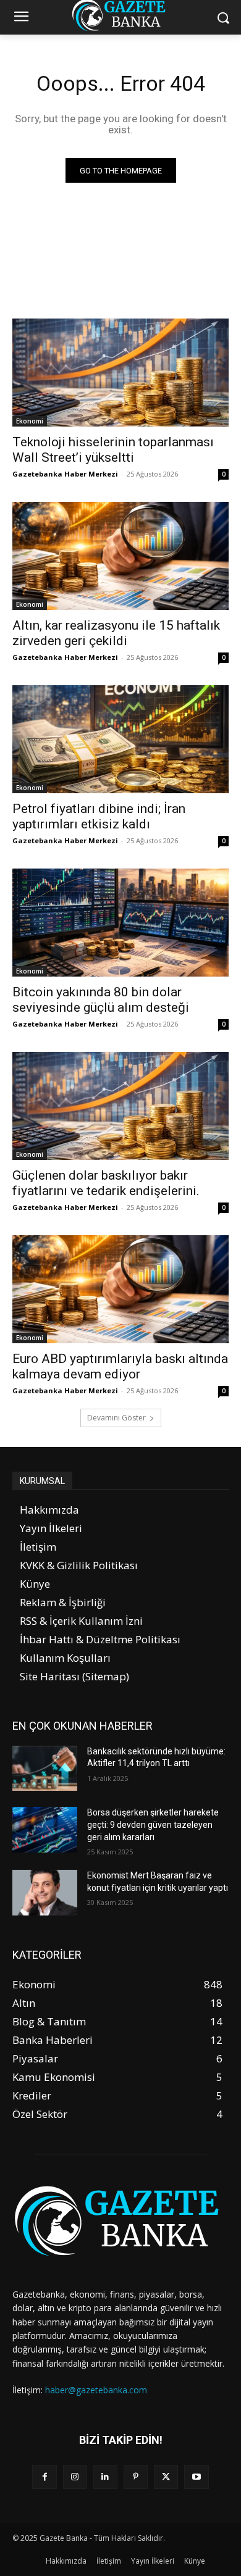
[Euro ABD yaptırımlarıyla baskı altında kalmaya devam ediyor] (120, 1289)
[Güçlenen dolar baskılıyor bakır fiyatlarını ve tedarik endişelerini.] (120, 1106)
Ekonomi (30, 421)
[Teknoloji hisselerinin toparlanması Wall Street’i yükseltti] (120, 373)
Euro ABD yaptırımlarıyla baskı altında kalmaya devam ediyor (120, 1366)
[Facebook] (44, 2477)
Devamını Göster (116, 1418)
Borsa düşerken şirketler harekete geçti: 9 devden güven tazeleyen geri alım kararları (153, 1824)
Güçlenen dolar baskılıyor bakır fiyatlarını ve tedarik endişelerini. (106, 1183)
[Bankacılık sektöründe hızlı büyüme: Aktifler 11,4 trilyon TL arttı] (45, 1769)
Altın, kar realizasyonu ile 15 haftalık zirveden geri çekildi (116, 633)
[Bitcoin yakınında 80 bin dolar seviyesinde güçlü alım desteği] (120, 923)
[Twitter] (166, 2477)
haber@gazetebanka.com (96, 2390)
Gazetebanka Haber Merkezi (65, 474)
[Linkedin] (105, 2477)
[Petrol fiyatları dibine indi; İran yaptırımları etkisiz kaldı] (120, 739)
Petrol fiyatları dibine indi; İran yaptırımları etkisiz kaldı (99, 816)
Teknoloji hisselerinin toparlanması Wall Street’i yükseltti (113, 450)
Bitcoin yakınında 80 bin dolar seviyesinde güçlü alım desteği (101, 1000)
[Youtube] (196, 2477)
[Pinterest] (136, 2477)
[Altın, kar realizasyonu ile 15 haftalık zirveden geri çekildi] (120, 556)
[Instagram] (75, 2477)
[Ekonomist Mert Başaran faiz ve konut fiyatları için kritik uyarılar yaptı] (45, 1893)
